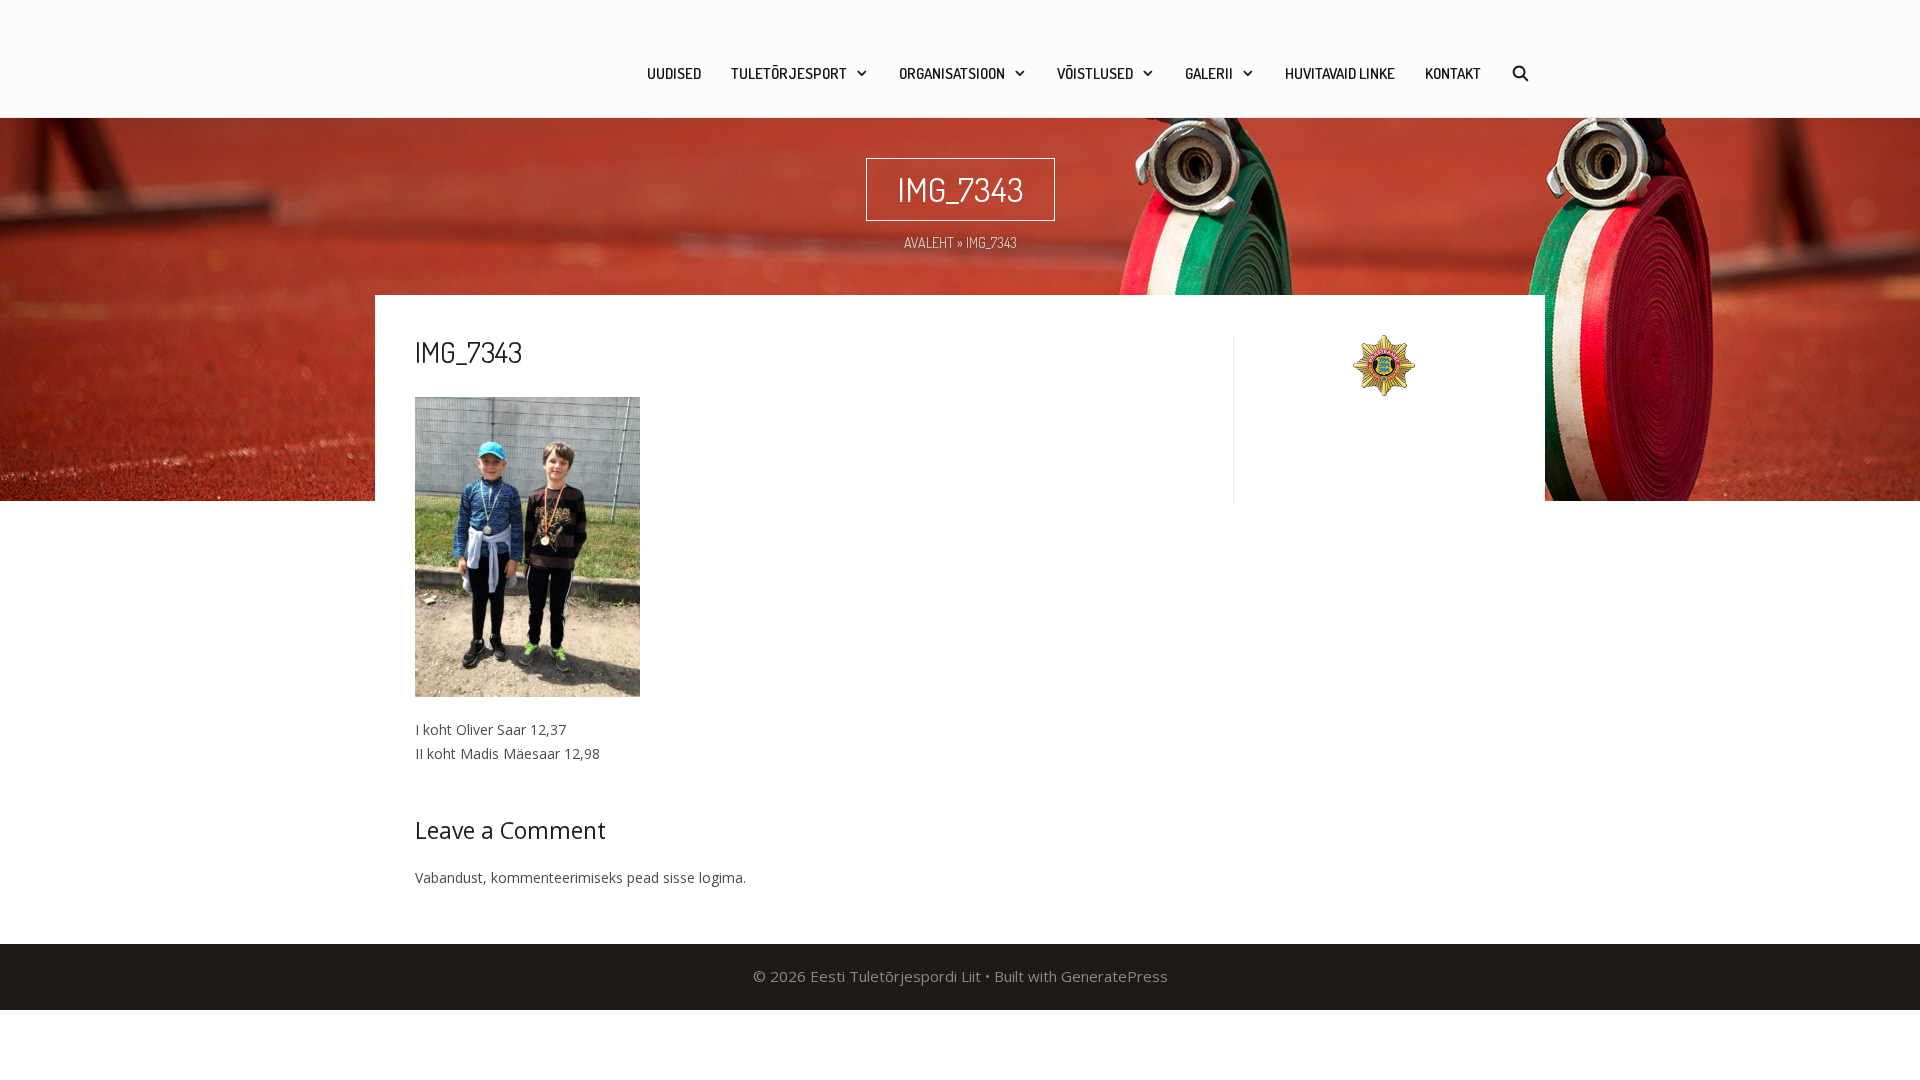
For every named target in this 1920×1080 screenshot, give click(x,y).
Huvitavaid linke (1340, 73)
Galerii (1209, 73)
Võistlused (1095, 73)
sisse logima (703, 877)
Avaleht (929, 242)
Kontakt (1453, 73)
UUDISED (674, 73)
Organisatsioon (952, 73)
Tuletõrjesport (789, 73)
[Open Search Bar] (1520, 73)
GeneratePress (1114, 976)
